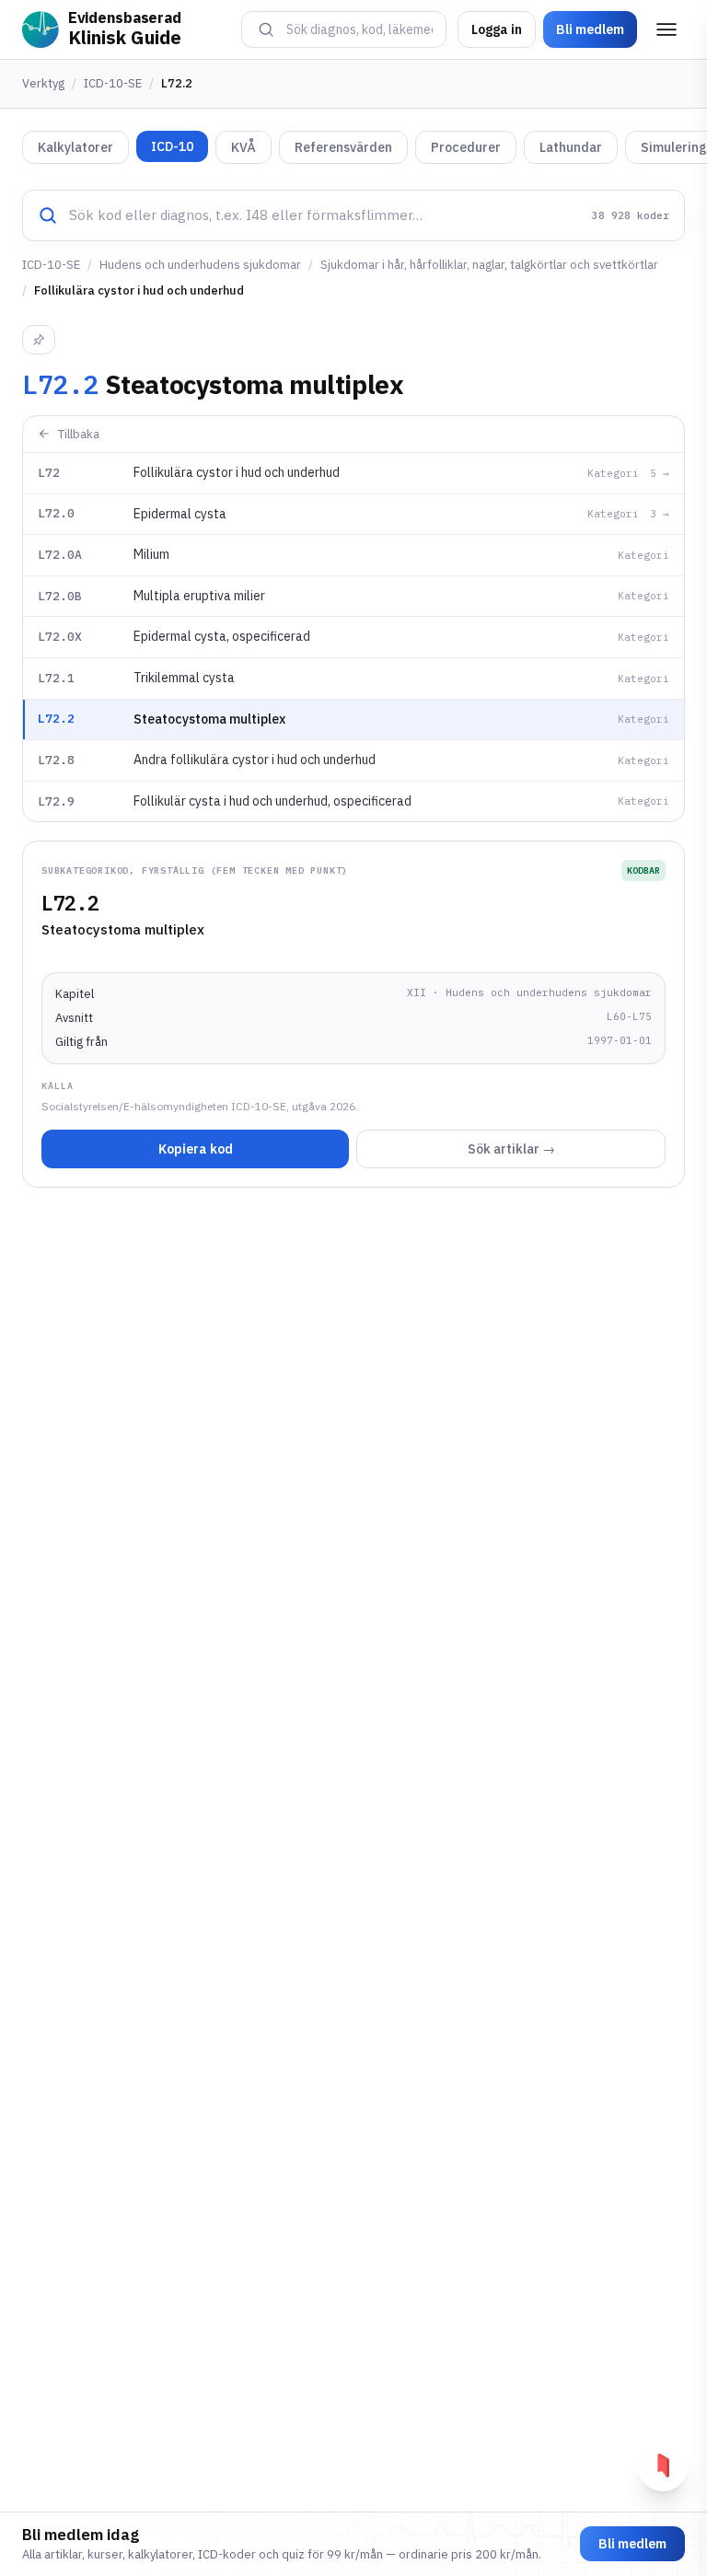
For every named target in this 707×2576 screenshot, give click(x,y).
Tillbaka (79, 434)
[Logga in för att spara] (39, 340)
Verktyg (43, 83)
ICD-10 (172, 146)
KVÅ (243, 147)
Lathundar (571, 147)
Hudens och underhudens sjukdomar (200, 265)
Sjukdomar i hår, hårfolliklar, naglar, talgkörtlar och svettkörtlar (489, 265)
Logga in (497, 29)
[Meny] (666, 29)
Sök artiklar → (511, 1149)
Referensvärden (343, 147)
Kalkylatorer (75, 147)
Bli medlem (590, 29)
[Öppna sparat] (663, 2466)
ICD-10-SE (113, 83)
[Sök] (266, 29)
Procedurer (466, 147)
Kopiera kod (196, 1149)
